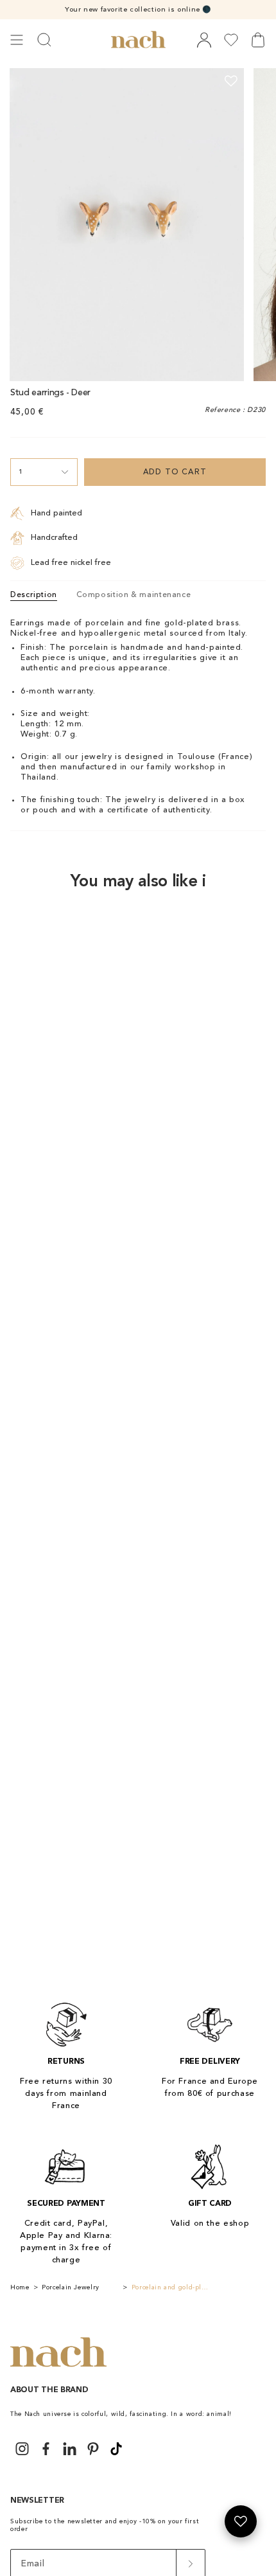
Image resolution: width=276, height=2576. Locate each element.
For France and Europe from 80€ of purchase (210, 2088)
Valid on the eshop (210, 2223)
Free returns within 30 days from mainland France (66, 2094)
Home (20, 2287)
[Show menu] (17, 40)
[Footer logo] (58, 2353)
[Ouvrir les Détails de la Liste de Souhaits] (241, 2521)
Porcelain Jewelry (71, 2287)
